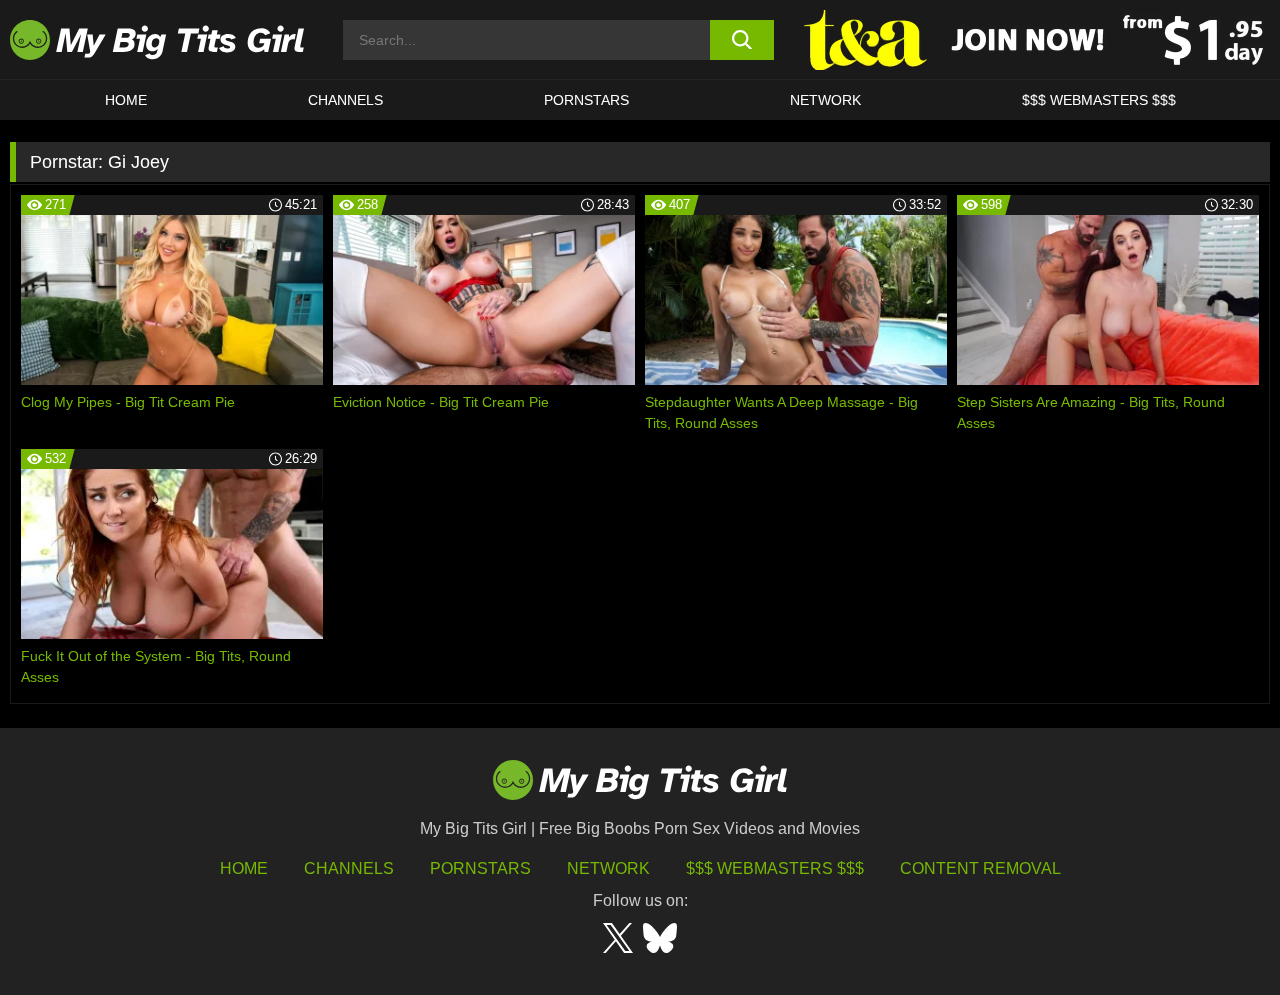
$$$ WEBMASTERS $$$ (1099, 100)
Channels (349, 868)
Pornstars (586, 100)
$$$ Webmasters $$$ (775, 868)
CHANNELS (345, 100)
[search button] (742, 40)
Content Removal (980, 868)
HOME (126, 100)
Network (825, 100)
